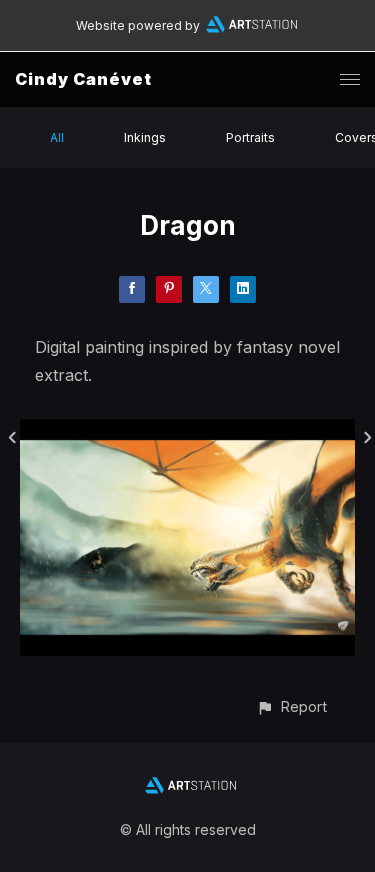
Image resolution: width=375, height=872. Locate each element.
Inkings (145, 137)
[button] (291, 706)
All (57, 137)
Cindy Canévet (83, 79)
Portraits (250, 137)
